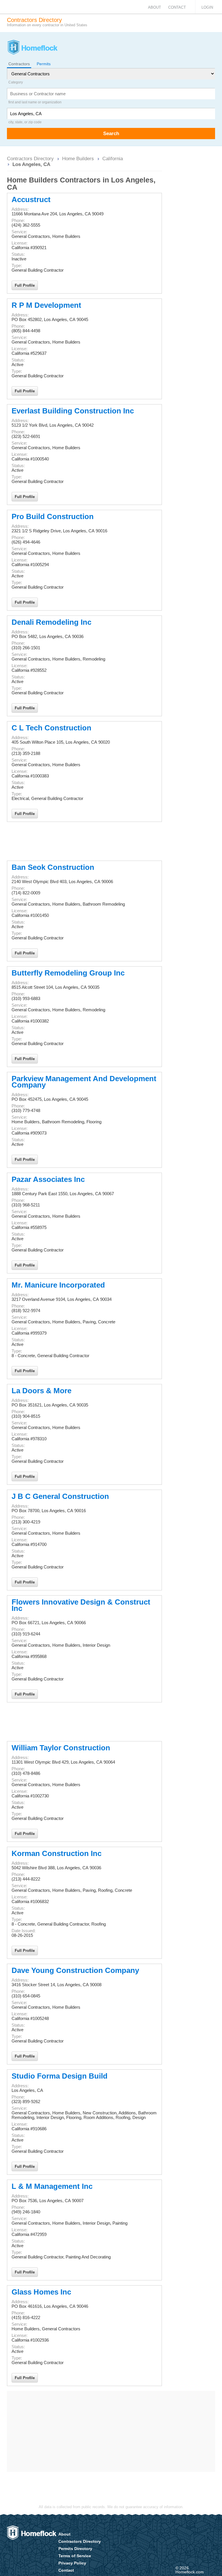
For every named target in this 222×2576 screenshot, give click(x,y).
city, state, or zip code (25, 122)
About (155, 7)
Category (16, 82)
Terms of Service (75, 2556)
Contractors (19, 64)
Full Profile (25, 285)
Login (207, 7)
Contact (177, 7)
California (113, 158)
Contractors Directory (30, 158)
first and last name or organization (35, 102)
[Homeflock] (32, 48)
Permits (44, 64)
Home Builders (78, 158)
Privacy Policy (72, 2563)
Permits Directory (75, 2549)
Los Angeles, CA (31, 164)
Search (111, 133)
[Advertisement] (84, 841)
